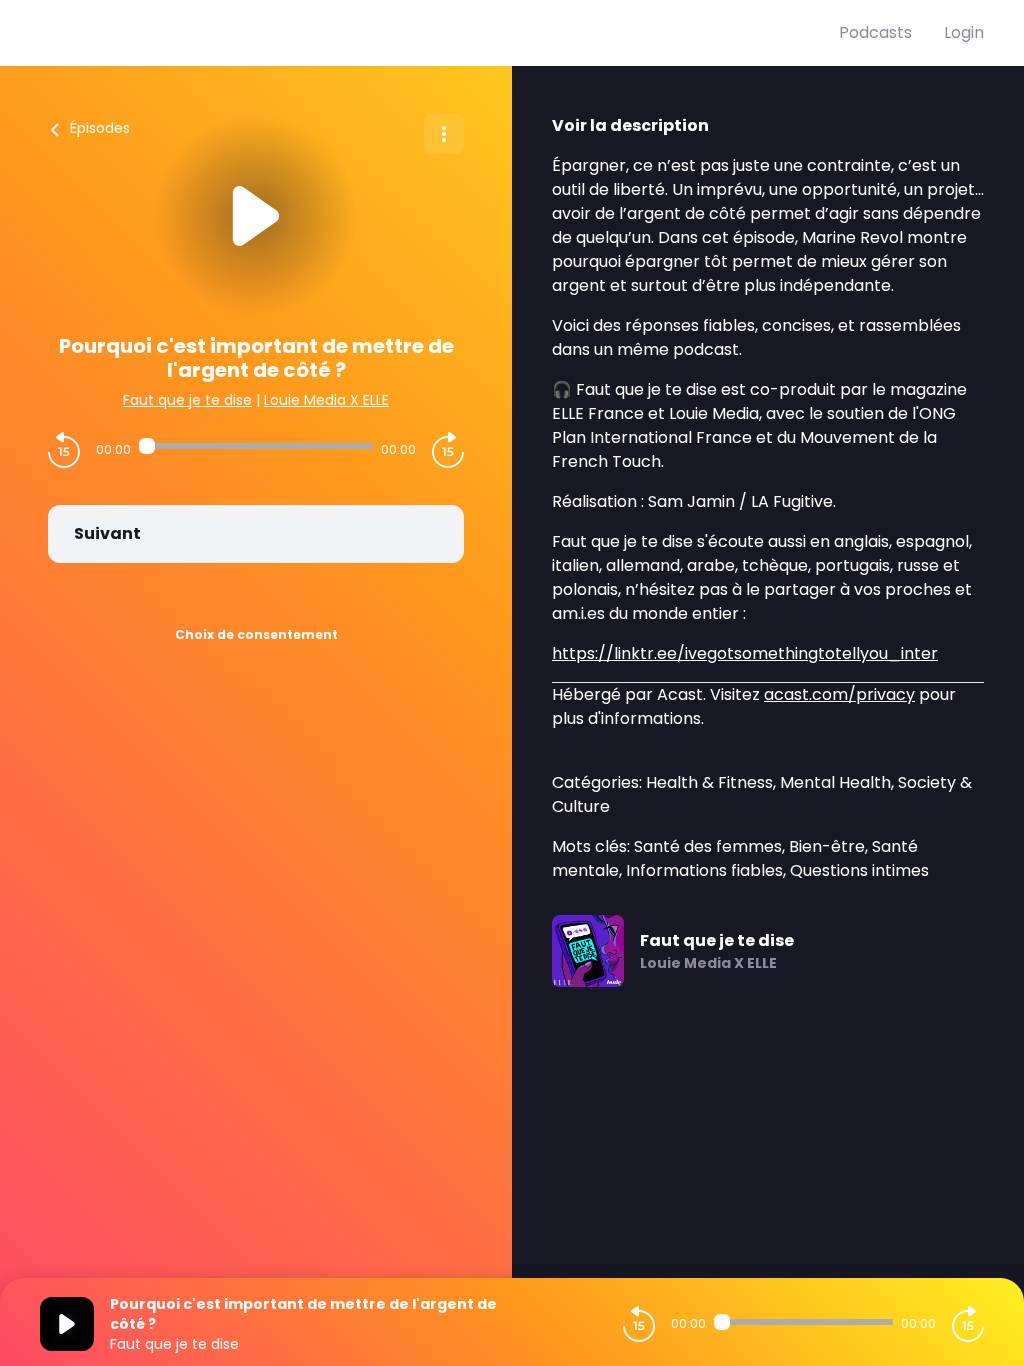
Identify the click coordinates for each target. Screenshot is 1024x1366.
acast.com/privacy (839, 694)
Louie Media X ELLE (326, 400)
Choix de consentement (256, 634)
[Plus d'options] (444, 134)
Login (964, 32)
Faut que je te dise (187, 400)
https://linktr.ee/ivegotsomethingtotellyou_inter (745, 653)
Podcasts (875, 32)
